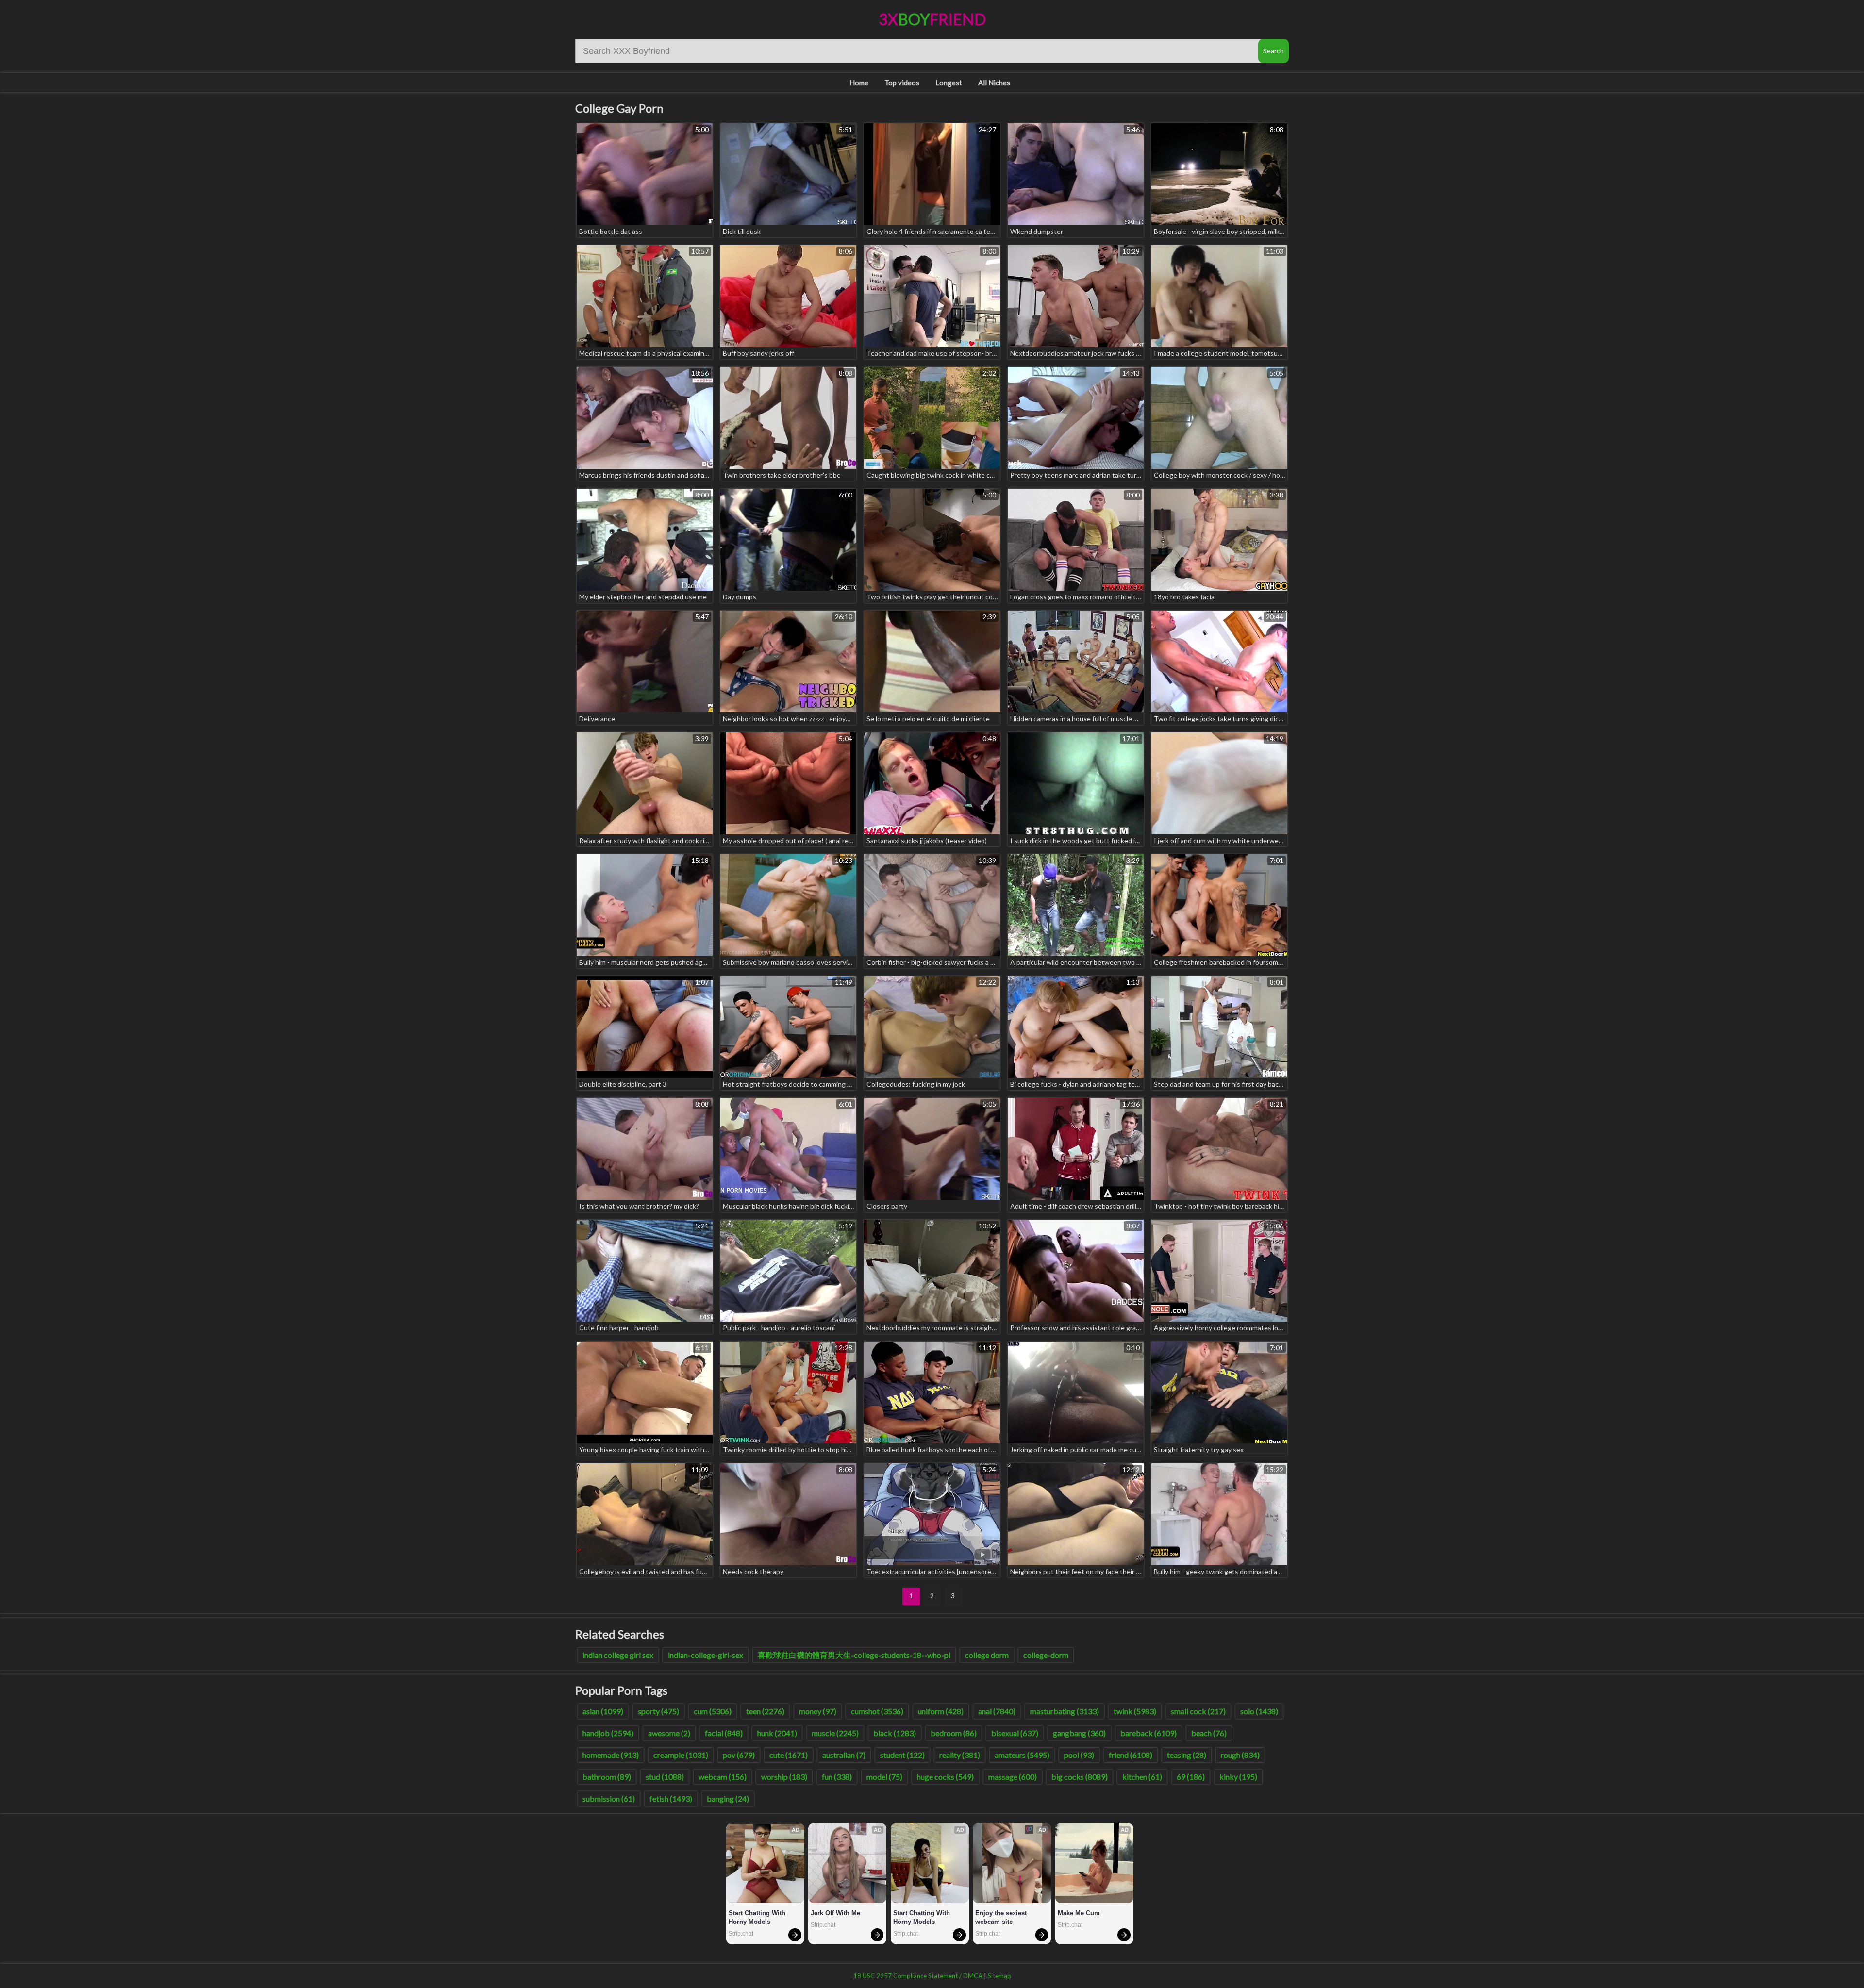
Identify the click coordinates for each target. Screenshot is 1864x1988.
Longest (949, 83)
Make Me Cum (1079, 1913)
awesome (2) (669, 1733)
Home (859, 83)
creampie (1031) (681, 1755)
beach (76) (1209, 1733)
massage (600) (1013, 1777)
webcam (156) (723, 1777)
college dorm (987, 1655)
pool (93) (1079, 1755)
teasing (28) (1187, 1755)
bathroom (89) (607, 1777)
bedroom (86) (954, 1733)
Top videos (902, 83)
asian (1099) (603, 1711)
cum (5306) (713, 1711)
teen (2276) (765, 1711)
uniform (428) (941, 1711)
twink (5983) (1135, 1711)
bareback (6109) (1148, 1733)
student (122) (902, 1755)
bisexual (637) (1015, 1733)
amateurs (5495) (1022, 1755)
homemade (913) (611, 1755)
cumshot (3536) (877, 1711)
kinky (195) (1238, 1777)
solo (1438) (1259, 1711)
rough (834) (1240, 1755)
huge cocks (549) (945, 1777)
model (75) (884, 1777)
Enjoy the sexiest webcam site (1002, 1917)
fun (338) (837, 1777)
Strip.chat (741, 1934)
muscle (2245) (835, 1733)
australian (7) (844, 1755)
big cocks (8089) (1080, 1777)
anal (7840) (997, 1711)
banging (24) (728, 1798)
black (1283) (895, 1733)
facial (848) (724, 1733)
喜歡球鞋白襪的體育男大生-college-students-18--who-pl (854, 1655)
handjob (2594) (608, 1733)
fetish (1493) (671, 1798)
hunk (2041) (777, 1733)
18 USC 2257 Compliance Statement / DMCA (918, 1976)
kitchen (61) (1142, 1777)
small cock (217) (1198, 1711)
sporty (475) (658, 1711)
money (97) (818, 1711)
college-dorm (1046, 1655)
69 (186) (1191, 1777)
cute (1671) (789, 1755)
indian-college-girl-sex (706, 1655)
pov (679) (739, 1755)
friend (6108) (1131, 1755)
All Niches (994, 83)
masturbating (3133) (1065, 1711)
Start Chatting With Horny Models (758, 1917)
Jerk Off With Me (835, 1913)
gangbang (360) (1079, 1733)
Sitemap (999, 1976)
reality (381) (960, 1755)
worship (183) (784, 1777)
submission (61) (609, 1798)
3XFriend (932, 19)
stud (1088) (665, 1777)
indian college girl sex (618, 1655)
